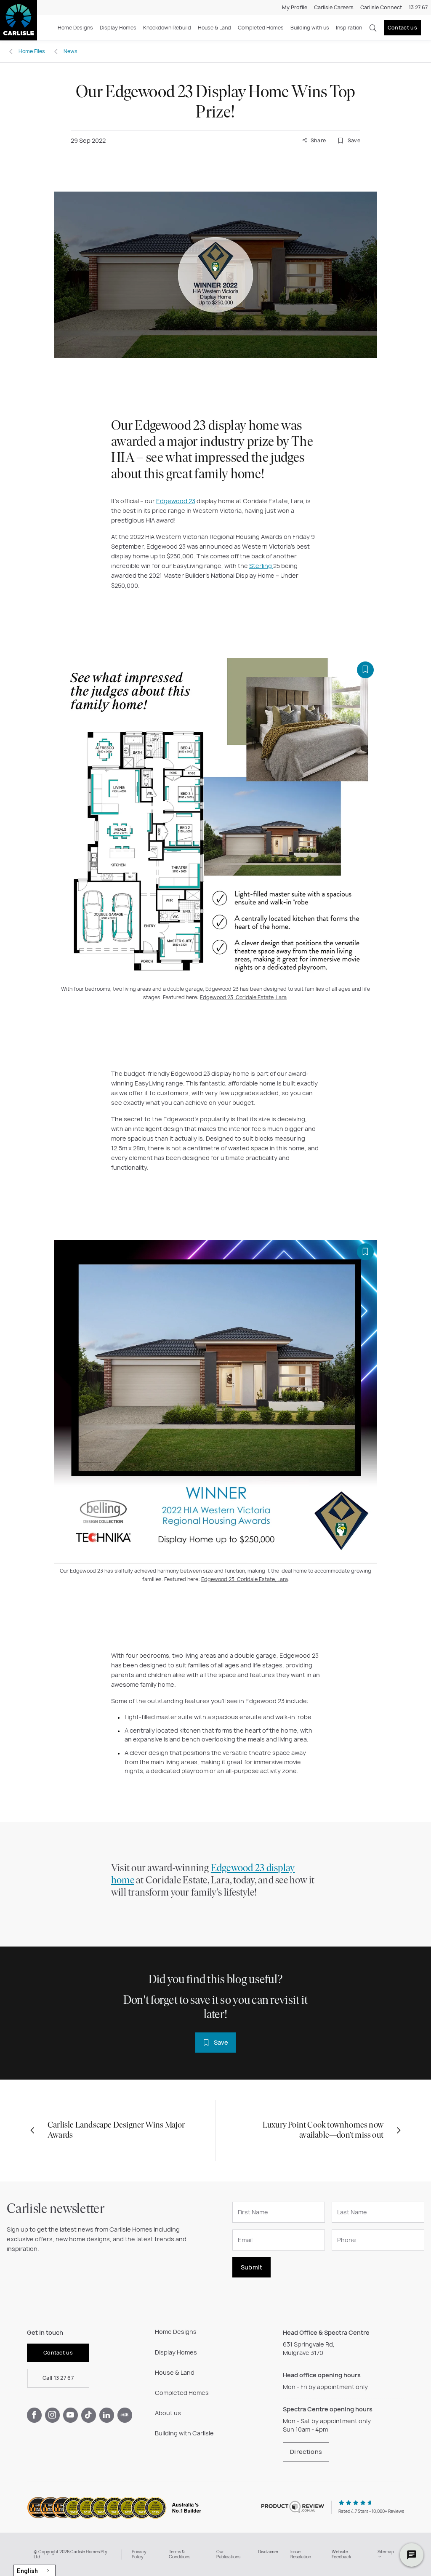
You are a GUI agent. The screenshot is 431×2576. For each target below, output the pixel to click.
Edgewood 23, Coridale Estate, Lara (243, 997)
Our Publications (228, 2554)
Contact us (402, 28)
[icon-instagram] (52, 2415)
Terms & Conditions (180, 2554)
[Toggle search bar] (373, 28)
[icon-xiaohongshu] (125, 2415)
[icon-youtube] (71, 2415)
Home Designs (75, 28)
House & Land (214, 28)
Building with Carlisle (184, 2433)
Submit (252, 2267)
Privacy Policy (139, 2554)
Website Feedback (341, 2554)
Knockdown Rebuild (167, 28)
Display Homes (118, 28)
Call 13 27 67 (58, 2378)
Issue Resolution (301, 2554)
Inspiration (349, 28)
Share (317, 140)
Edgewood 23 (176, 501)
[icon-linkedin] (107, 2415)
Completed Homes (261, 28)
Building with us (310, 28)
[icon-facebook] (34, 2415)
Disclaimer (268, 2552)
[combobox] (35, 2570)
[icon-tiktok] (89, 2415)
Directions (306, 2452)
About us (168, 2413)
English (27, 2571)
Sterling (261, 566)
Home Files (32, 51)
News (71, 51)
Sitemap (386, 2552)
